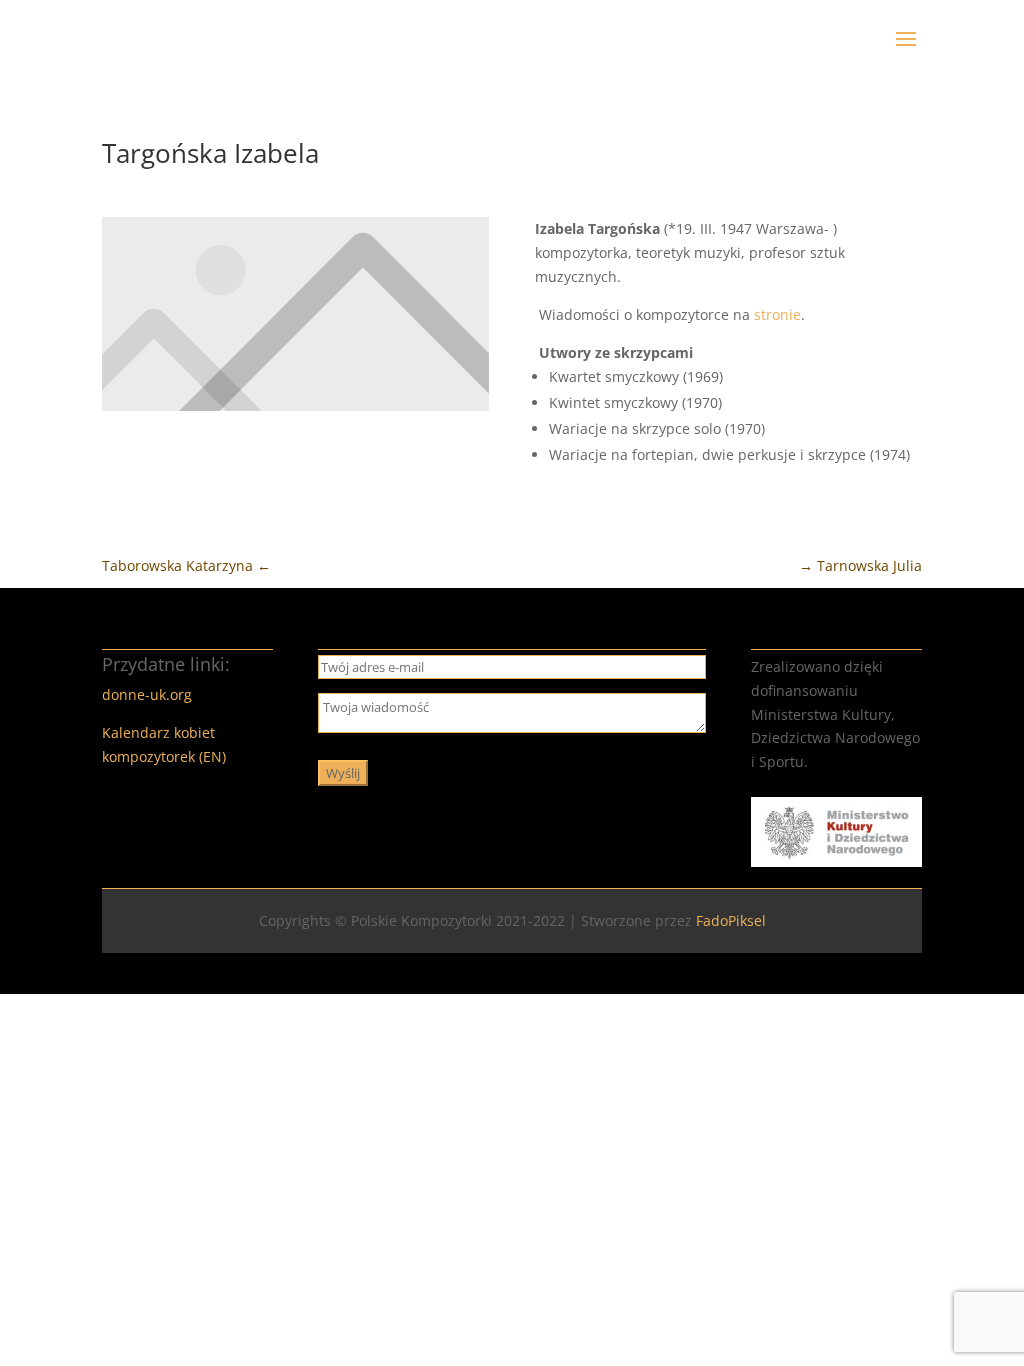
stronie (777, 314)
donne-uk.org (147, 694)
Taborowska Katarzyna (186, 565)
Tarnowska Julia (860, 565)
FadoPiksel (731, 920)
